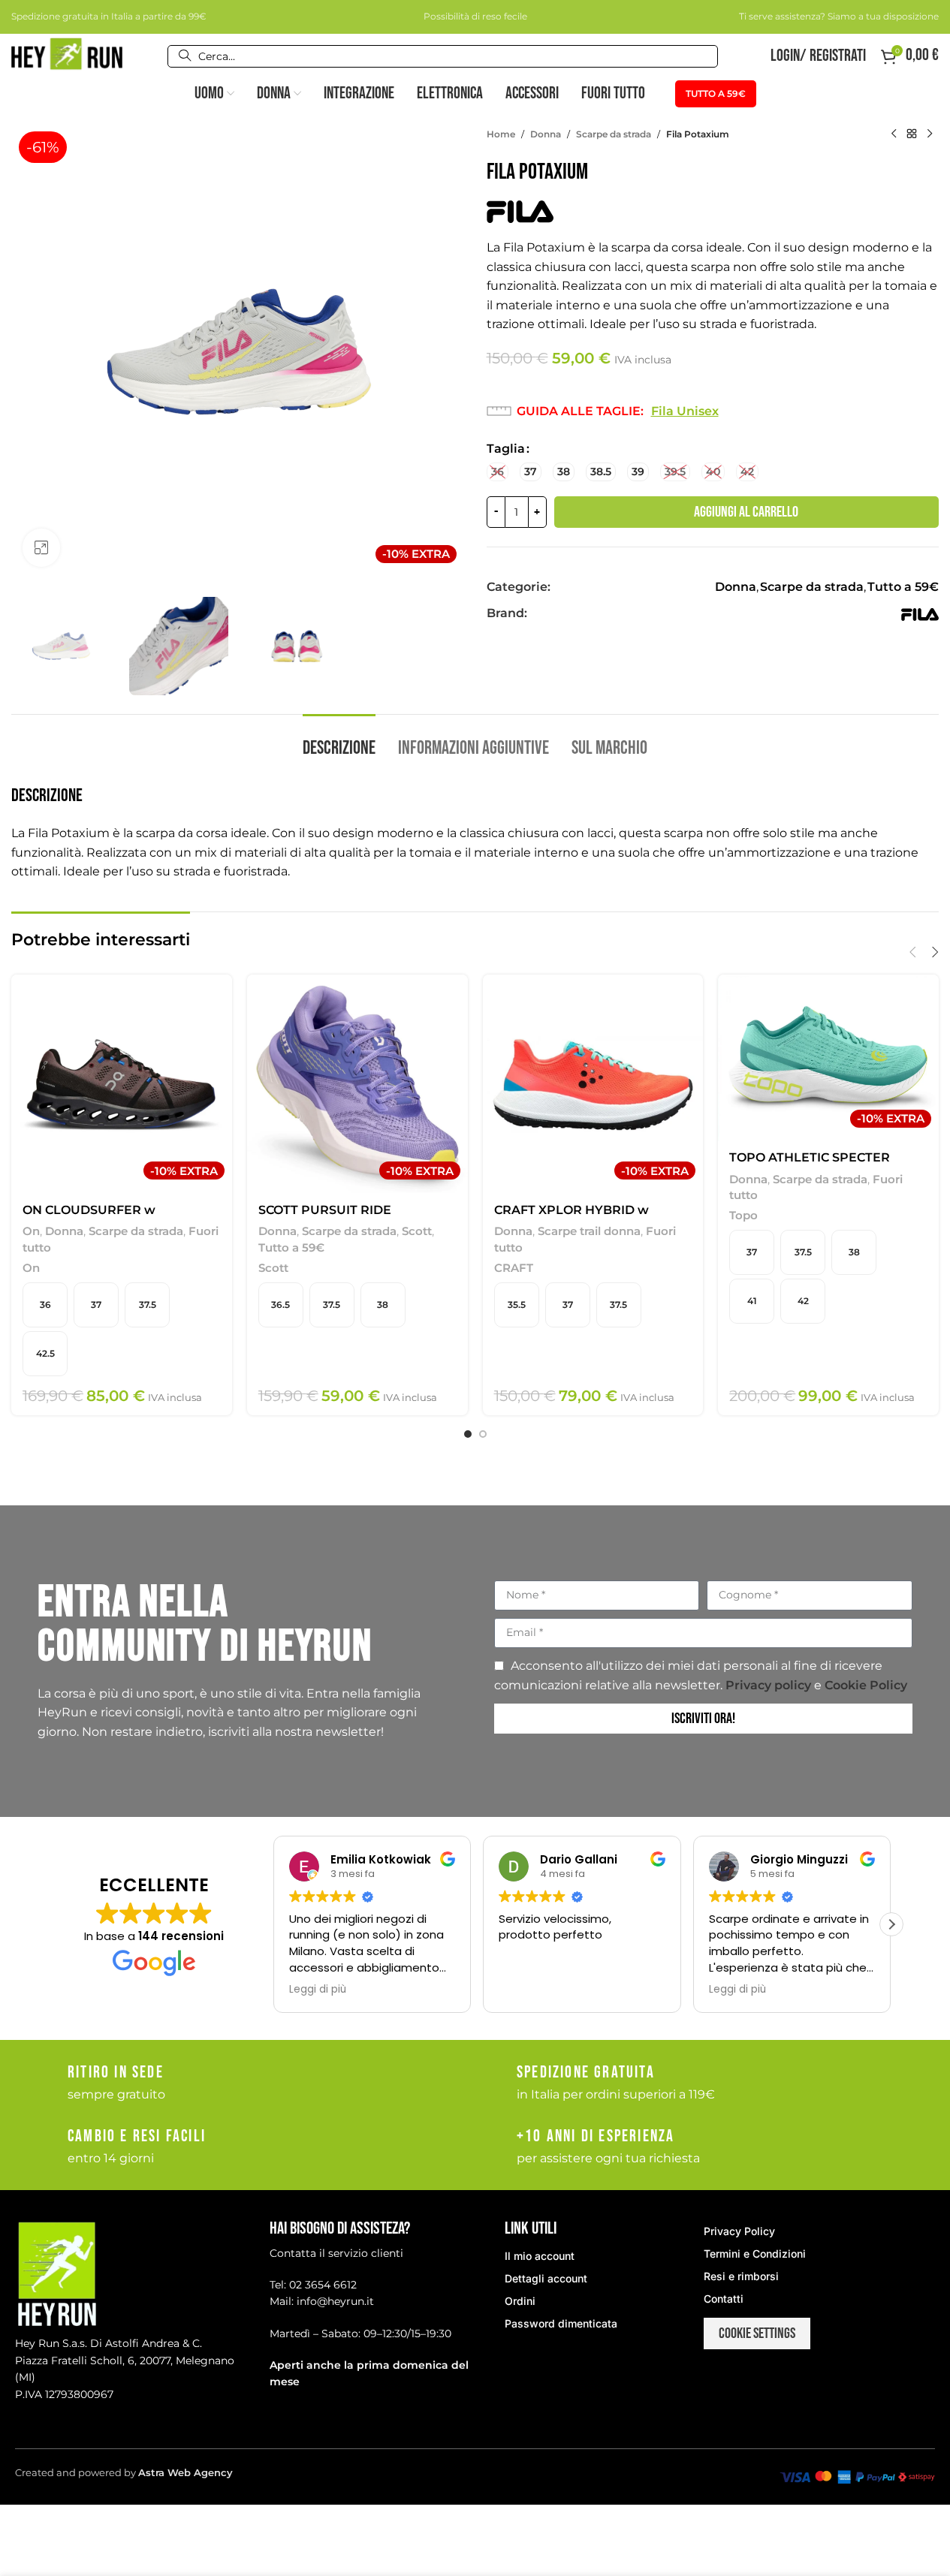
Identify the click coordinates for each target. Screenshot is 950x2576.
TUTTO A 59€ (716, 93)
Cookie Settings (757, 2333)
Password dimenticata (561, 2323)
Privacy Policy (739, 2231)
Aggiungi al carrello (746, 512)
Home (501, 134)
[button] (912, 952)
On (31, 1231)
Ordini (520, 2301)
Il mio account (540, 2256)
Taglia (506, 449)
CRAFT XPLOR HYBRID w (572, 1210)
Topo (743, 1215)
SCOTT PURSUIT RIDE (325, 1210)
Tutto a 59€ (903, 587)
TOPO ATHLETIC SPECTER (810, 1157)
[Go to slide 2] (483, 1434)
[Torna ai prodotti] (912, 134)
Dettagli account (546, 2278)
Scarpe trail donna (589, 1231)
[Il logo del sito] (67, 55)
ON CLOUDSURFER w (89, 1210)
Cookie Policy (866, 1685)
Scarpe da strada (614, 134)
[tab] (339, 741)
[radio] (498, 472)
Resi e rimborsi (741, 2276)
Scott (417, 1231)
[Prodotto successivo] (930, 134)
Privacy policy (770, 1685)
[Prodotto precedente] (894, 134)
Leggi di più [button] (318, 1990)
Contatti (724, 2299)
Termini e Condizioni (755, 2254)
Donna (546, 134)
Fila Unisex (685, 411)
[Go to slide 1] (468, 1434)
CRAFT (514, 1268)
